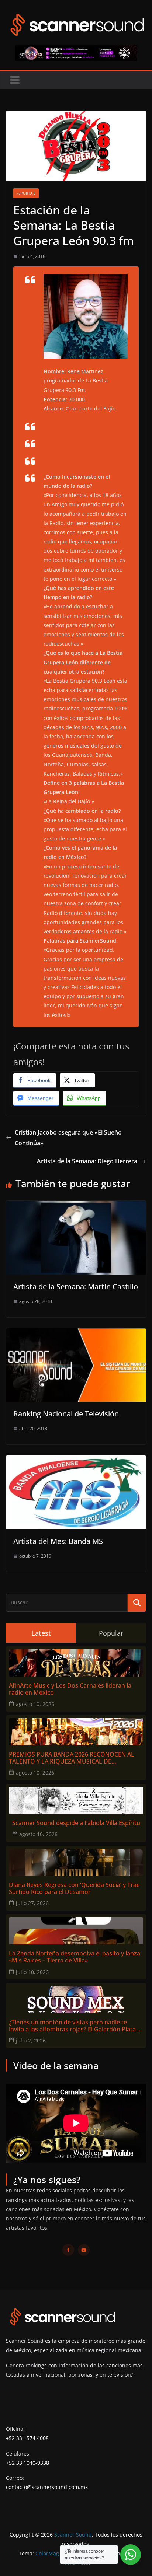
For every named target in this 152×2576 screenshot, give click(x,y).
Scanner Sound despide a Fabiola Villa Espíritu (76, 1823)
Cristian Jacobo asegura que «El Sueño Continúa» (68, 1138)
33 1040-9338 (33, 2463)
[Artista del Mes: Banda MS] (76, 1461)
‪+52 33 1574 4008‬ (27, 2438)
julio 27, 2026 (32, 1903)
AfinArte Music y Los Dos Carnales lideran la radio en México (70, 1689)
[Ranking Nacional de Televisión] (76, 1334)
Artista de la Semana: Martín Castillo (76, 1287)
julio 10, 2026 (32, 1972)
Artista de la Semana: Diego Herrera (87, 1161)
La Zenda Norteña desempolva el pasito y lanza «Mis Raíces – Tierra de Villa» (75, 1957)
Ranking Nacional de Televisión (66, 1414)
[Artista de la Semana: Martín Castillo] (76, 1206)
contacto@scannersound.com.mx (47, 2487)
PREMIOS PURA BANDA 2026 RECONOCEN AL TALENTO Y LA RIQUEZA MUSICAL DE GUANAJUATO (72, 1758)
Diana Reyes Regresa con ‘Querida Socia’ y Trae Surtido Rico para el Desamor (74, 1888)
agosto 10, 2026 (35, 1704)
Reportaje (26, 193)
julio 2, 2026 (31, 2040)
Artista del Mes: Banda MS (58, 1541)
